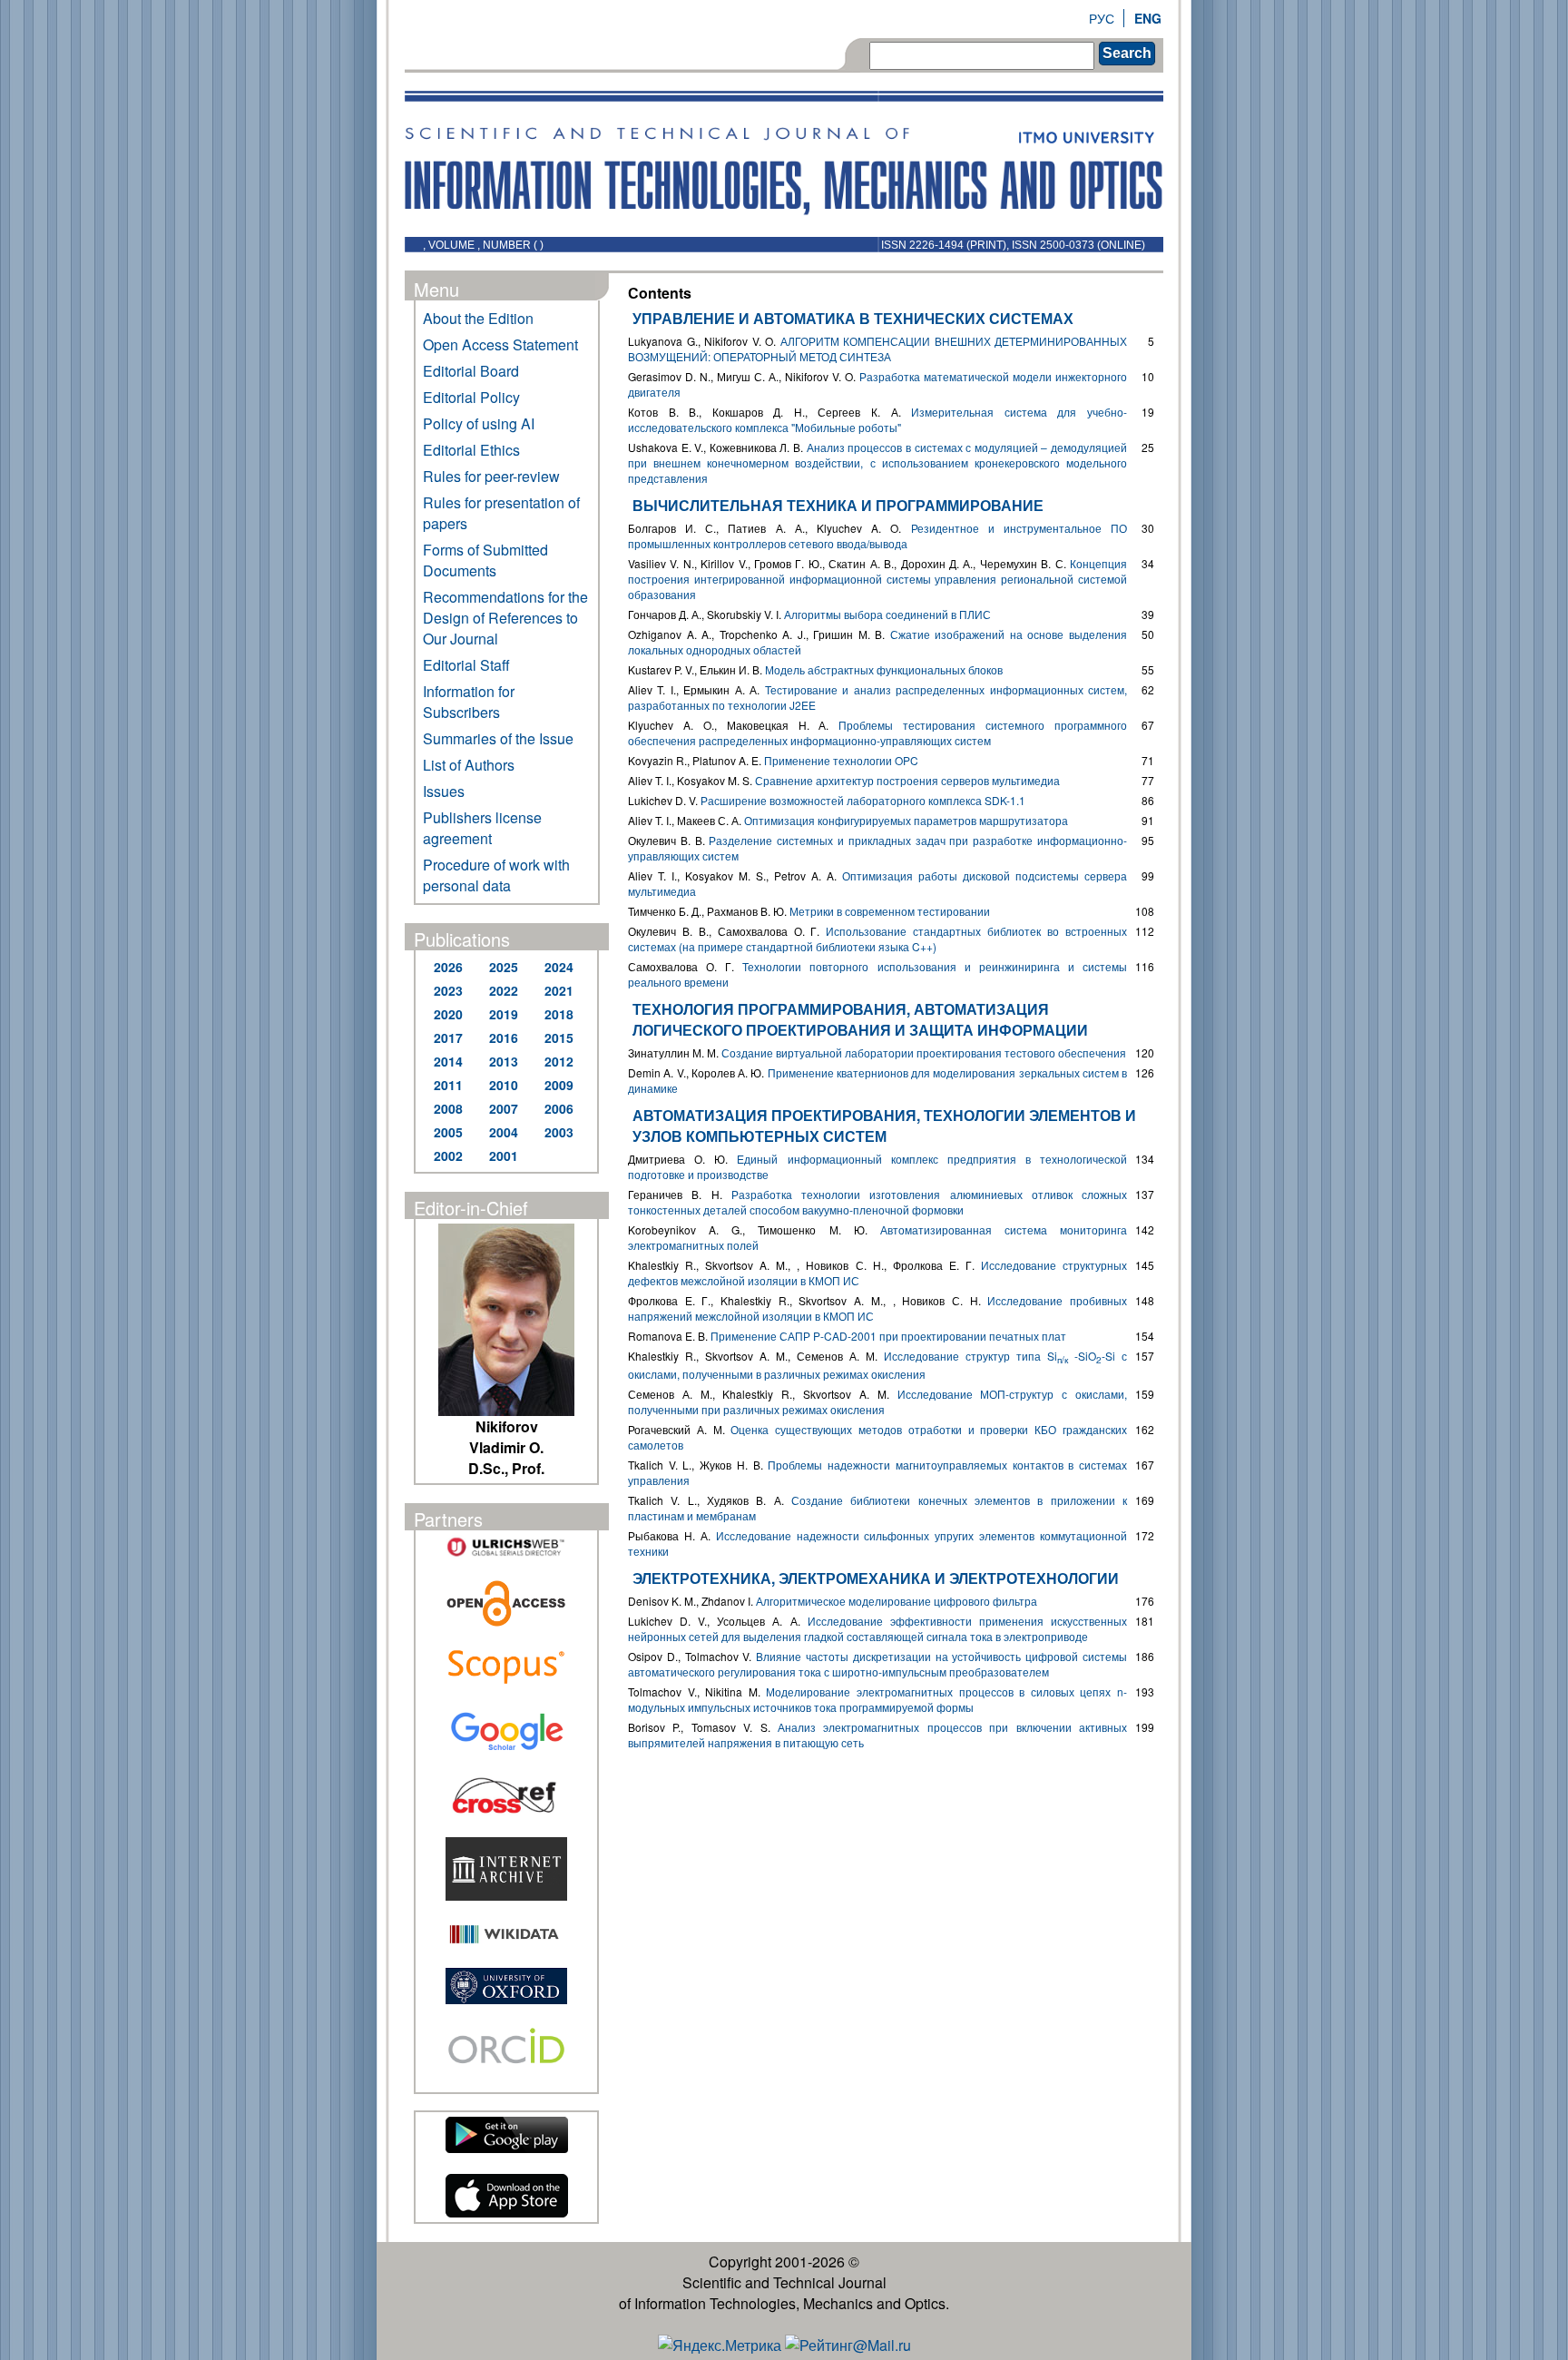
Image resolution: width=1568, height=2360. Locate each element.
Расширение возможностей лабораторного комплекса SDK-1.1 (863, 800)
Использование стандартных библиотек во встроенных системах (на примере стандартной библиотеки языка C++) (877, 939)
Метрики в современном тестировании (890, 911)
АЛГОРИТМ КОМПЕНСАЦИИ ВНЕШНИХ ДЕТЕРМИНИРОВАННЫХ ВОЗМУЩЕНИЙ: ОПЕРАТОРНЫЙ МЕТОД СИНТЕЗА (877, 349)
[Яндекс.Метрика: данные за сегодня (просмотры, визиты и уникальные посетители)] (720, 2345)
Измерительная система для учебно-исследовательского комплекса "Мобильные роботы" (877, 419)
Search (1127, 53)
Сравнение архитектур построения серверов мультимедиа (907, 780)
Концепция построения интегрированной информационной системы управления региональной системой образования (877, 579)
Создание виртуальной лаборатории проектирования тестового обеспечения (924, 1052)
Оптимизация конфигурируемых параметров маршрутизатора (906, 820)
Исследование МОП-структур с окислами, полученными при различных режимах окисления (877, 1401)
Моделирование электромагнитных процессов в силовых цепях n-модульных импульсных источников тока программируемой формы (877, 1699)
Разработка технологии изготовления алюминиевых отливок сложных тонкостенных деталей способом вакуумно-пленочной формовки (877, 1202)
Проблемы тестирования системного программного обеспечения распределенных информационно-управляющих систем (877, 733)
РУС (1102, 18)
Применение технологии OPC (841, 760)
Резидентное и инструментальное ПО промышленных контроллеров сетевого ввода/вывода (877, 536)
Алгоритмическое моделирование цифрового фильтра (897, 1601)
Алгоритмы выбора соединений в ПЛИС (887, 614)
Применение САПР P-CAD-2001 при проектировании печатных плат (888, 1336)
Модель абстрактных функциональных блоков (884, 669)
